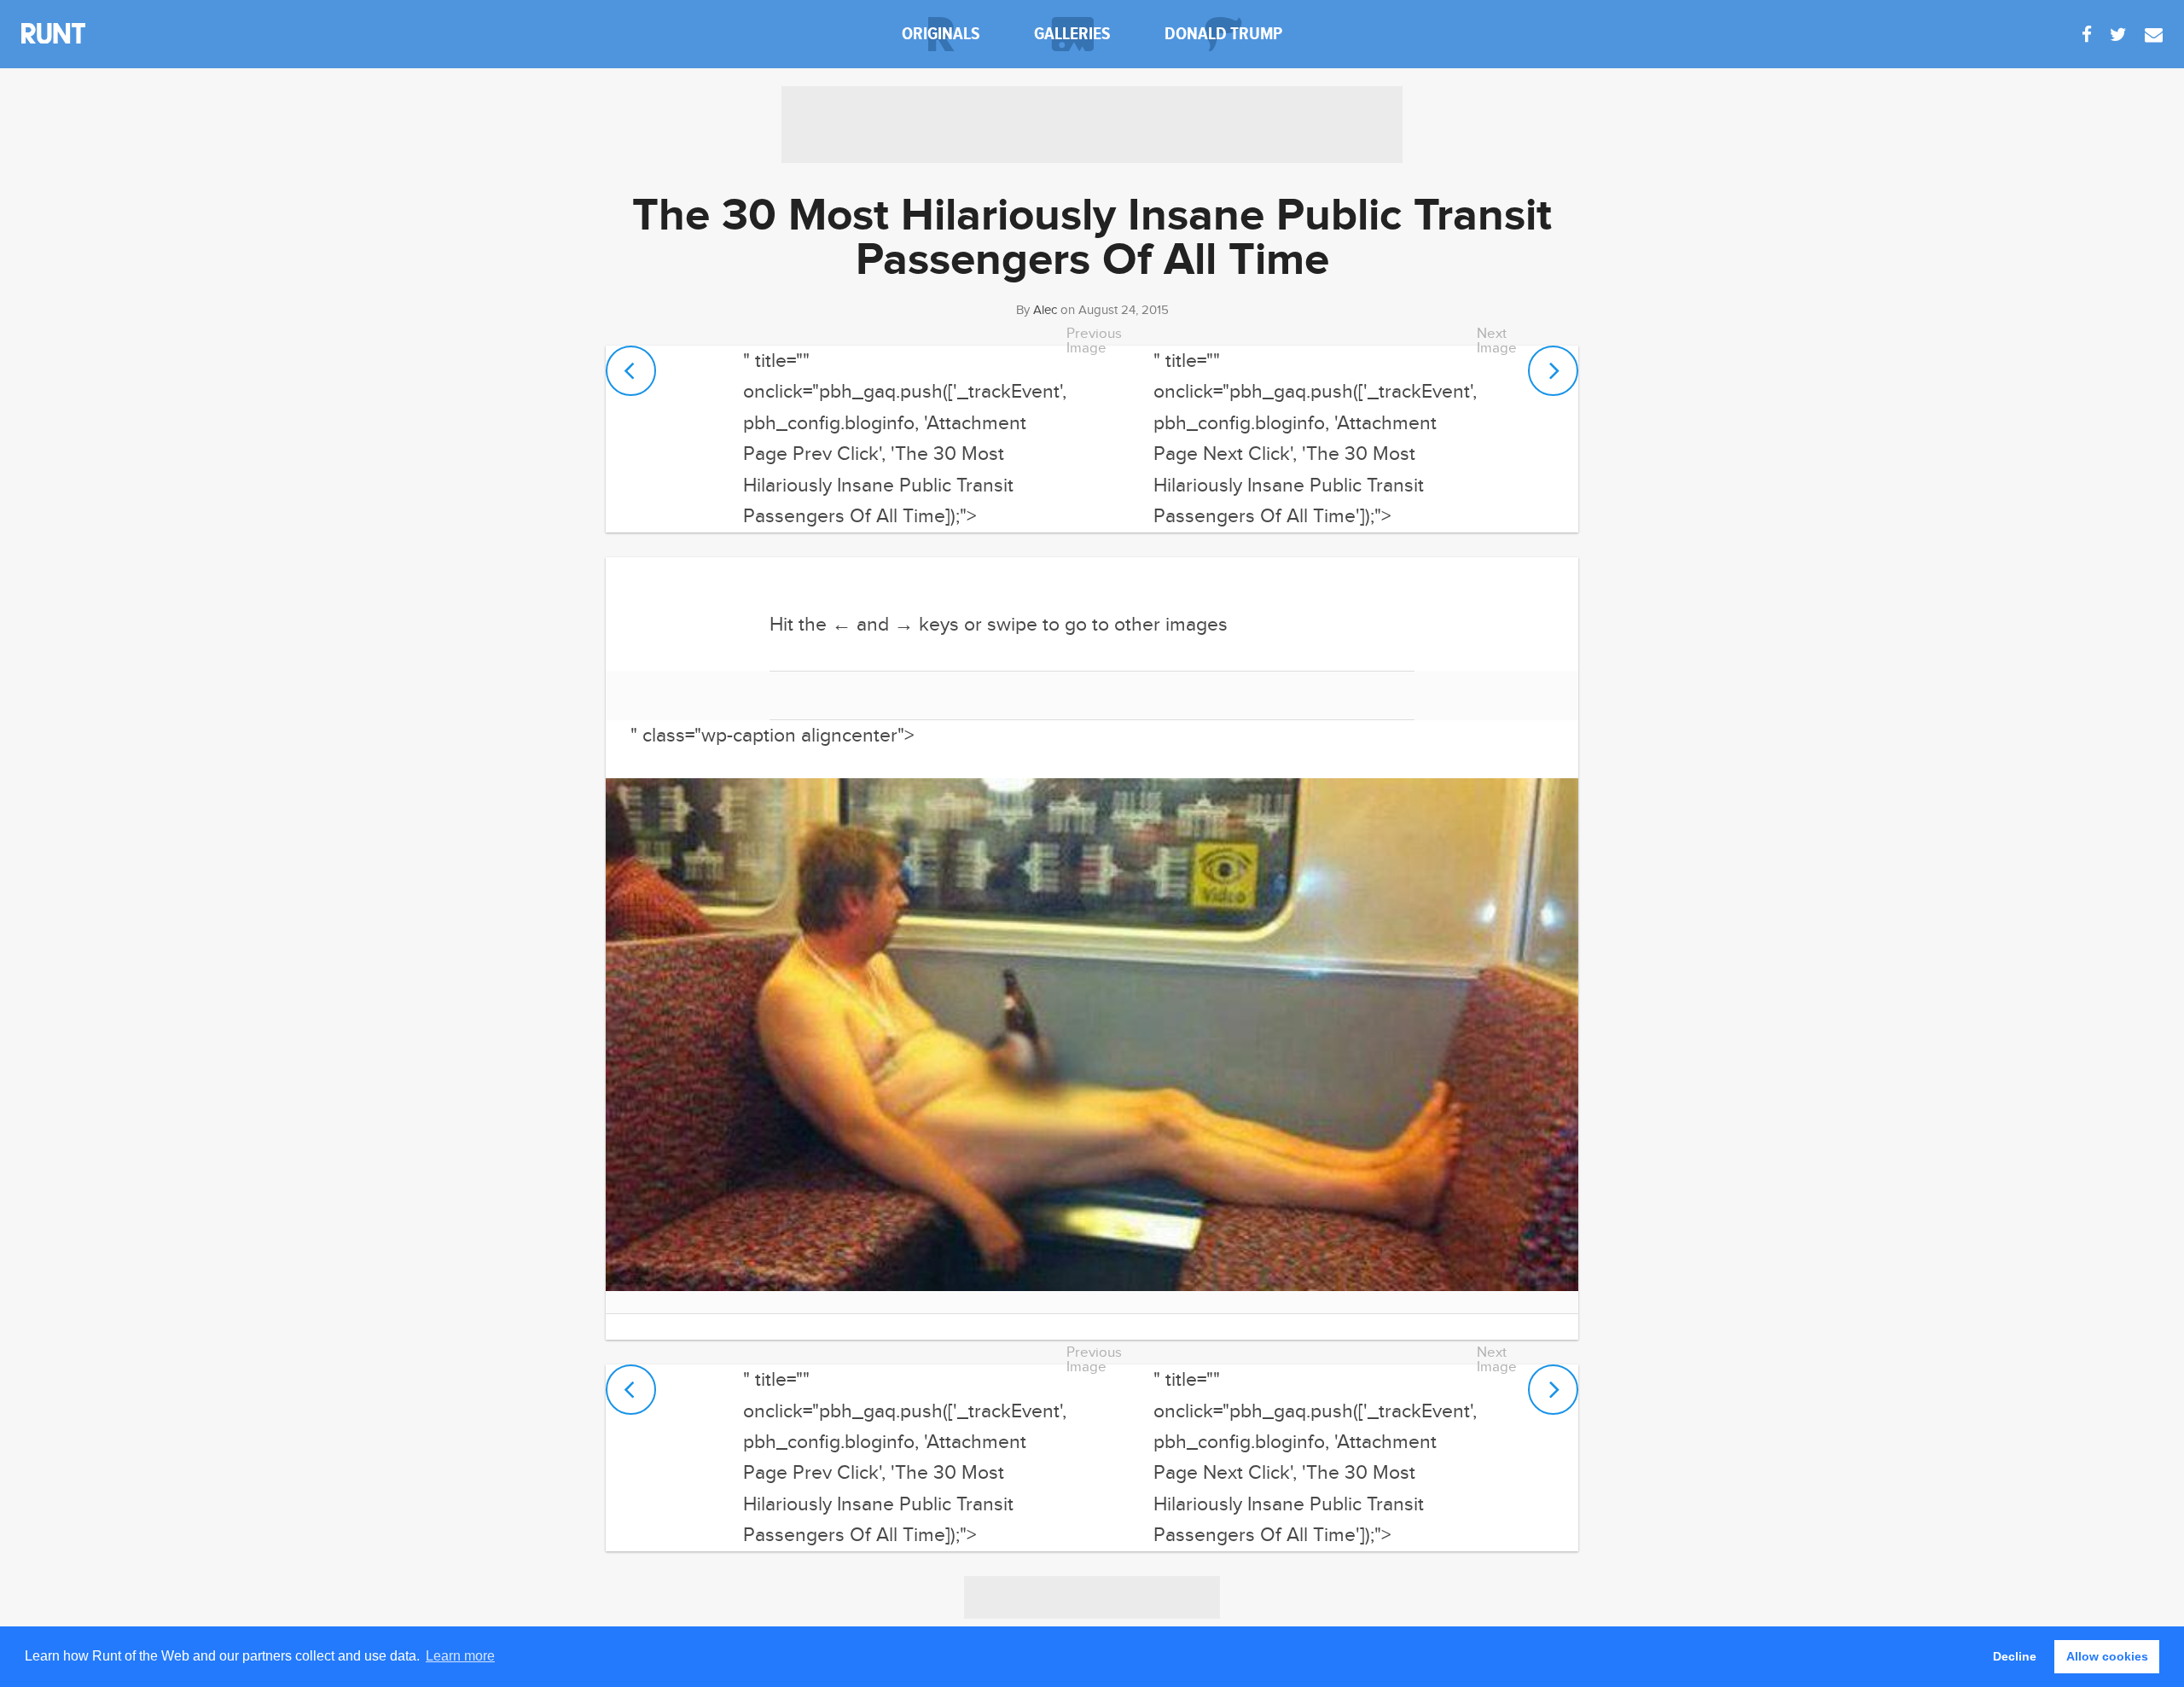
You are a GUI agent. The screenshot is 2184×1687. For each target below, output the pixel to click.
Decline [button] (2015, 1656)
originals (941, 34)
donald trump (1223, 34)
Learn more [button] (460, 1656)
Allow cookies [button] (2107, 1656)
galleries (1072, 34)
